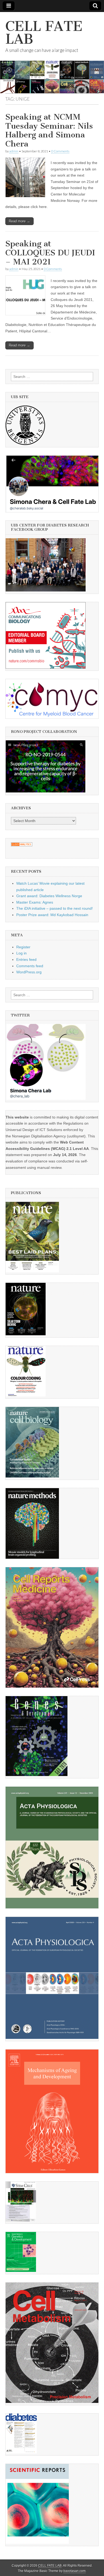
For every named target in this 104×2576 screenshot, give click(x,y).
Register (23, 947)
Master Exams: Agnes (35, 902)
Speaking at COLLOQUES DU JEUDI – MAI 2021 (50, 253)
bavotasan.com (75, 2571)
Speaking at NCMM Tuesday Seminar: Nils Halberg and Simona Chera (49, 130)
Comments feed (30, 966)
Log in (21, 953)
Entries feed (26, 960)
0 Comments (60, 151)
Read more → (19, 221)
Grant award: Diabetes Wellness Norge (49, 896)
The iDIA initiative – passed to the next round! (55, 908)
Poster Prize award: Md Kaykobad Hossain (52, 915)
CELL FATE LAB (44, 33)
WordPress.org (29, 972)
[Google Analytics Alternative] (22, 845)
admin (14, 151)
